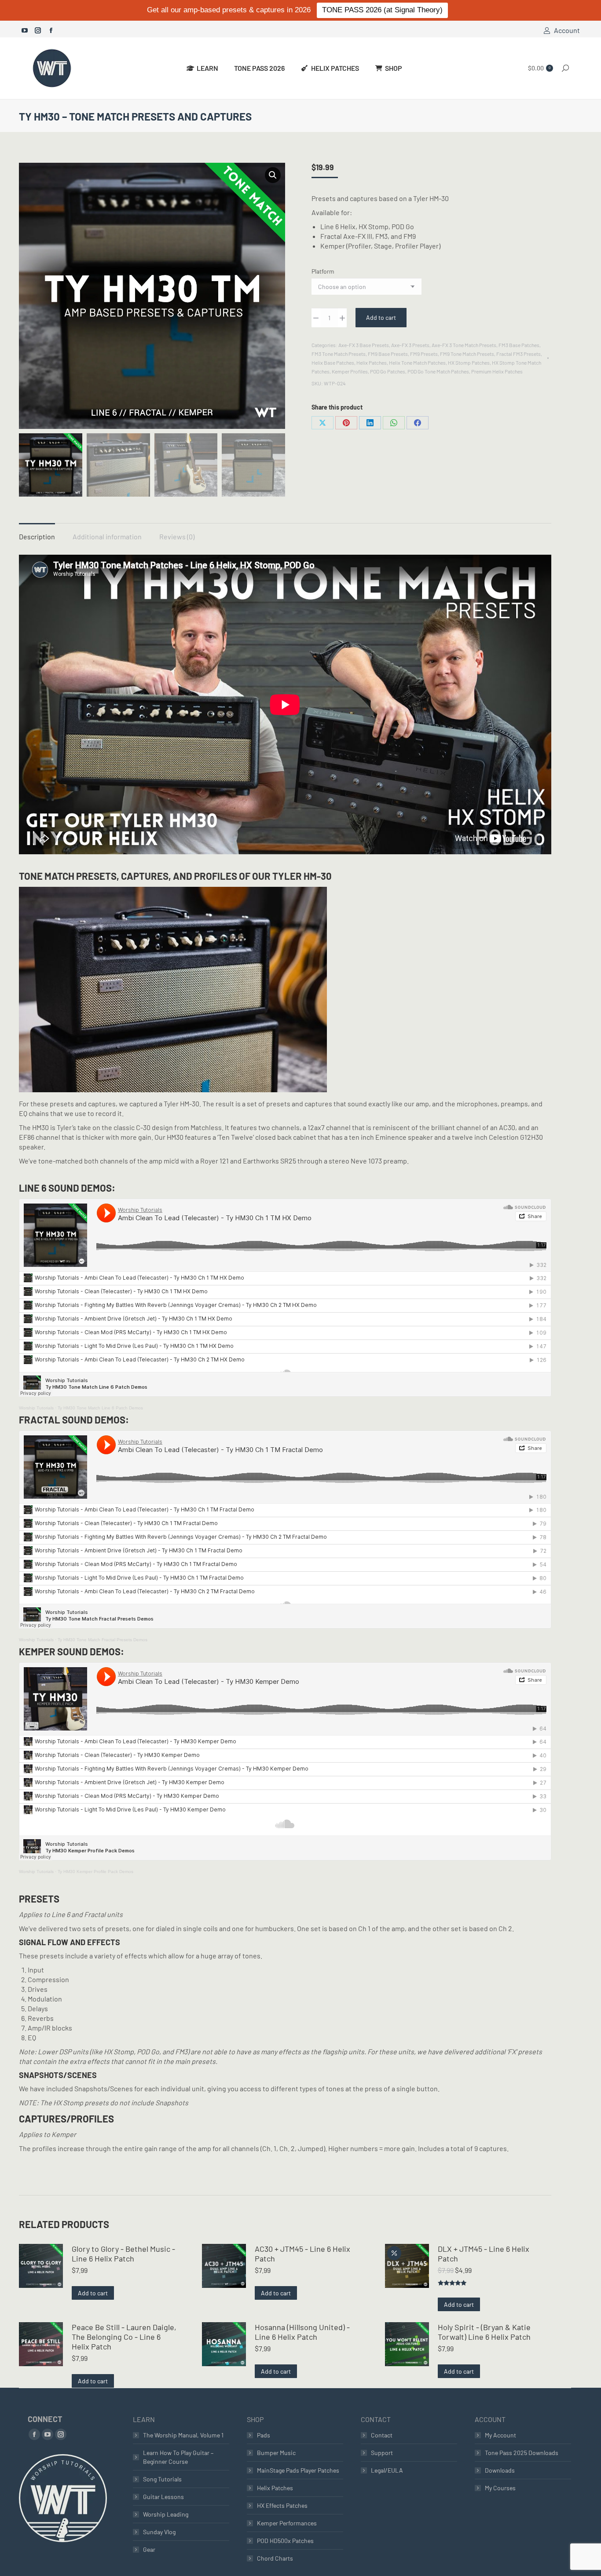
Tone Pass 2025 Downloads (522, 2453)
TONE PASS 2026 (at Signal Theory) (382, 10)
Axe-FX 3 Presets (410, 345)
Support (382, 2453)
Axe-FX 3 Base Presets (364, 345)
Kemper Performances (287, 2523)
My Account (500, 2435)
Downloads (500, 2470)
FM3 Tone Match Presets (339, 354)
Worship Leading (166, 2514)
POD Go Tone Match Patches (438, 371)
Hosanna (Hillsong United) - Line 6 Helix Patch (302, 2332)
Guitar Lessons (163, 2497)
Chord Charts (275, 2558)
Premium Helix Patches (497, 371)
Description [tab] (37, 536)
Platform (323, 271)
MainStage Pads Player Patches (298, 2470)
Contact (382, 2435)
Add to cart (381, 317)
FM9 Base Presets (388, 354)
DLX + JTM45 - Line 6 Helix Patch (484, 2254)
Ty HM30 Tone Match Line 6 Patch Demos (100, 1408)
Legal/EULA (387, 2470)
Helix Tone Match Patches (417, 362)
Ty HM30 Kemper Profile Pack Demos (95, 1872)
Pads (264, 2435)
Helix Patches (372, 362)
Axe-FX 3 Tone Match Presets (464, 345)
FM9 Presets (424, 354)
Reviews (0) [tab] (177, 536)
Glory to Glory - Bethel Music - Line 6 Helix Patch (123, 2254)
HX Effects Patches (282, 2505)
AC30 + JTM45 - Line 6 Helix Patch (302, 2254)
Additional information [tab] (107, 536)
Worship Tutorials (36, 1408)
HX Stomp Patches (469, 362)
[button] (273, 175)
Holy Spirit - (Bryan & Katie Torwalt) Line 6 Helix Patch (484, 2332)
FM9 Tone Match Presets (467, 354)
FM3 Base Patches (519, 345)
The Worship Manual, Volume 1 (183, 2435)
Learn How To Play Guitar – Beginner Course (178, 2457)
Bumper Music (276, 2453)
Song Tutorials (162, 2479)
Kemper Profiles (350, 371)
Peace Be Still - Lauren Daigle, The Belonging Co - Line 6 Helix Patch (124, 2337)
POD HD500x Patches (285, 2541)
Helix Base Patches (333, 362)
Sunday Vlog (159, 2532)
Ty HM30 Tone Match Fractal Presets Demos (103, 1640)
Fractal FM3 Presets (519, 354)
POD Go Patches (388, 371)
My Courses (500, 2488)
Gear (149, 2549)
